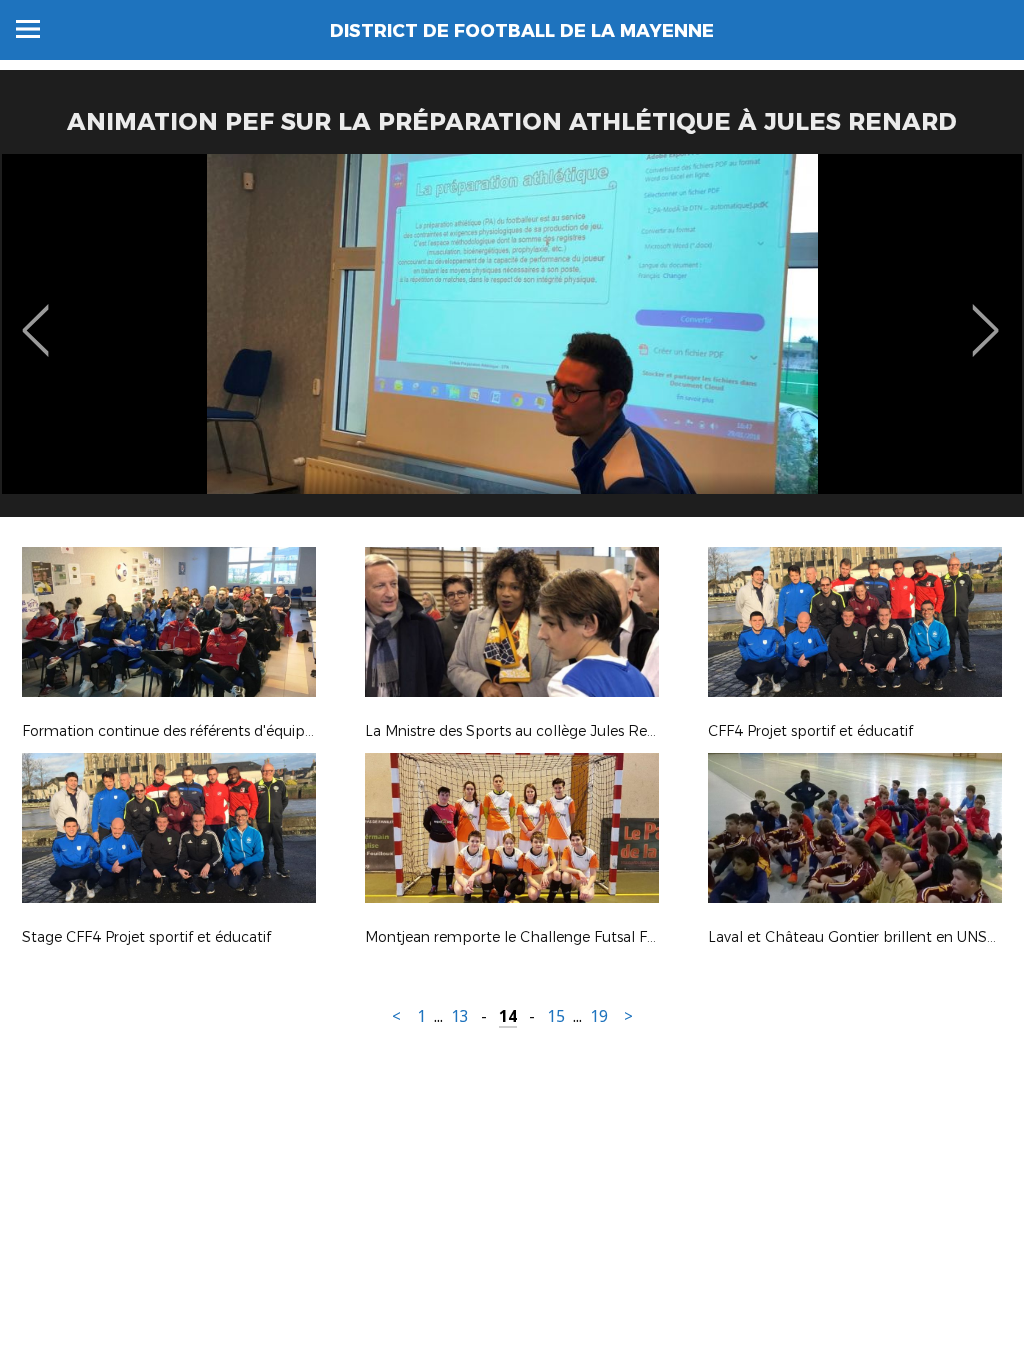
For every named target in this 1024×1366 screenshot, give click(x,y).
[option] (512, 343)
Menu (28, 29)
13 (460, 1016)
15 (556, 1016)
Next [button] (985, 316)
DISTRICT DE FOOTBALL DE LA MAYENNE (522, 31)
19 (599, 1016)
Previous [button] (35, 316)
